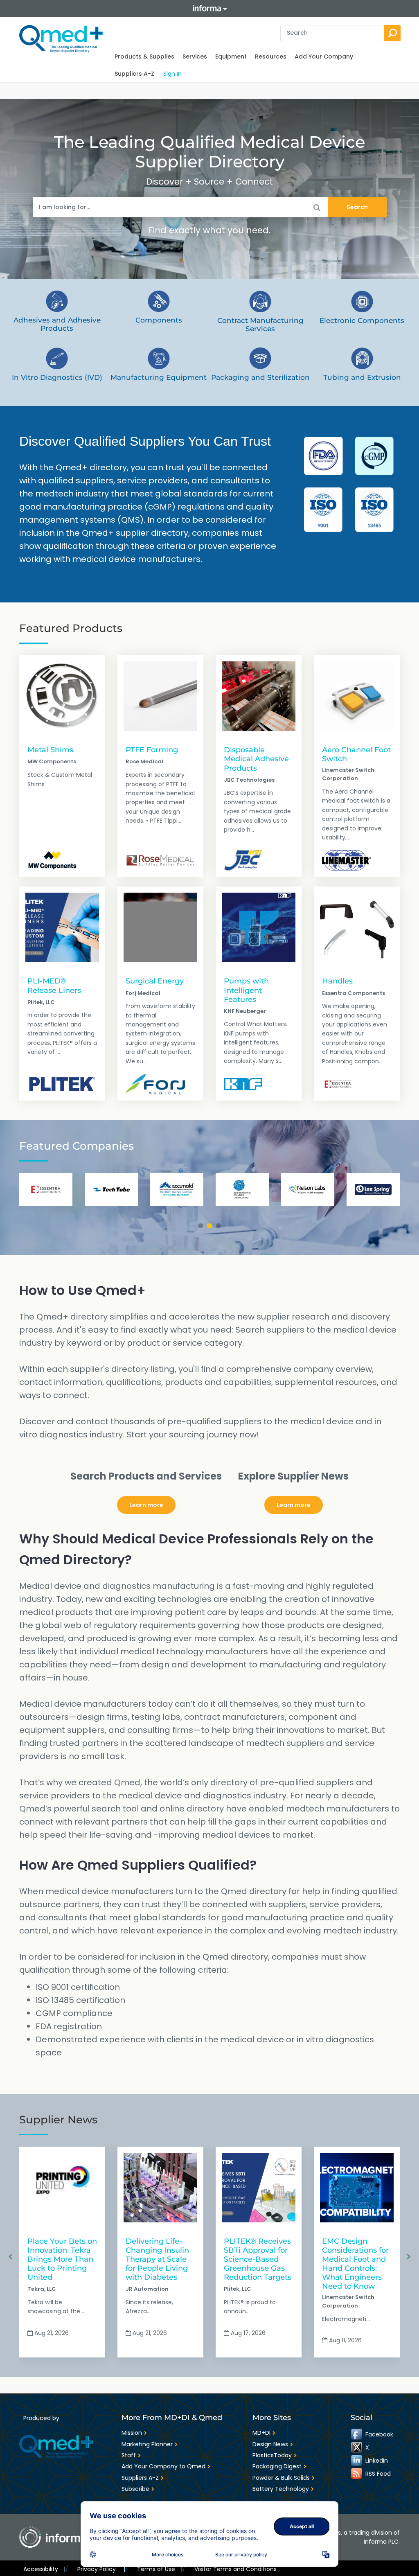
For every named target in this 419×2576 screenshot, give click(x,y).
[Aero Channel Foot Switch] (357, 696)
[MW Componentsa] (52, 860)
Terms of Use (160, 2569)
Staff (129, 2455)
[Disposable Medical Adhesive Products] (259, 696)
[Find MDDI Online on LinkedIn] (357, 2461)
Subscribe (135, 2489)
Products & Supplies (144, 56)
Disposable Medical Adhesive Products (256, 759)
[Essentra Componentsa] (338, 1084)
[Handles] (357, 927)
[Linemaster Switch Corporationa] (347, 860)
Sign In (172, 74)
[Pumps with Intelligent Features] (259, 927)
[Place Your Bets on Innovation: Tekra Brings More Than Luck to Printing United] (62, 2188)
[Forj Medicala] (155, 1084)
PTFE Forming (152, 750)
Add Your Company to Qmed (163, 2466)
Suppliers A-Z (134, 74)
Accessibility (44, 2569)
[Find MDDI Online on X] (357, 2447)
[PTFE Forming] (160, 696)
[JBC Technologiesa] (243, 860)
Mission (132, 2433)
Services (195, 56)
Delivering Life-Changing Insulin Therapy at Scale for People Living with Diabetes (157, 2259)
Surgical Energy (155, 981)
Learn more (146, 1505)
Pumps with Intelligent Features (246, 990)
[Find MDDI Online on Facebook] (357, 2434)
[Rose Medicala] (160, 860)
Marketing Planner (147, 2444)
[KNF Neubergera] (243, 1084)
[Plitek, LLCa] (62, 1084)
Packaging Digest (277, 2466)
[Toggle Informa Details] (209, 8)
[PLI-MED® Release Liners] (62, 927)
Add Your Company (324, 56)
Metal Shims (50, 750)
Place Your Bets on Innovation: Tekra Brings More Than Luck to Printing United (62, 2259)
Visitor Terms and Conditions (235, 2569)
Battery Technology (281, 2489)
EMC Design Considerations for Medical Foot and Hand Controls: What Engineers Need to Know (355, 2264)
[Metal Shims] (62, 696)
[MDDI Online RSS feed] (357, 2474)
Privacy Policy (101, 2569)
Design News (270, 2444)
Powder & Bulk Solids (281, 2478)
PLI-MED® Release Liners (54, 985)
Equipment (231, 56)
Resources (271, 56)
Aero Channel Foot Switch (356, 754)
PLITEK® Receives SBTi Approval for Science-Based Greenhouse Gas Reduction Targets (258, 2259)
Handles (337, 981)
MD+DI (261, 2433)
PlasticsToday (272, 2455)
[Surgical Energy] (160, 927)
